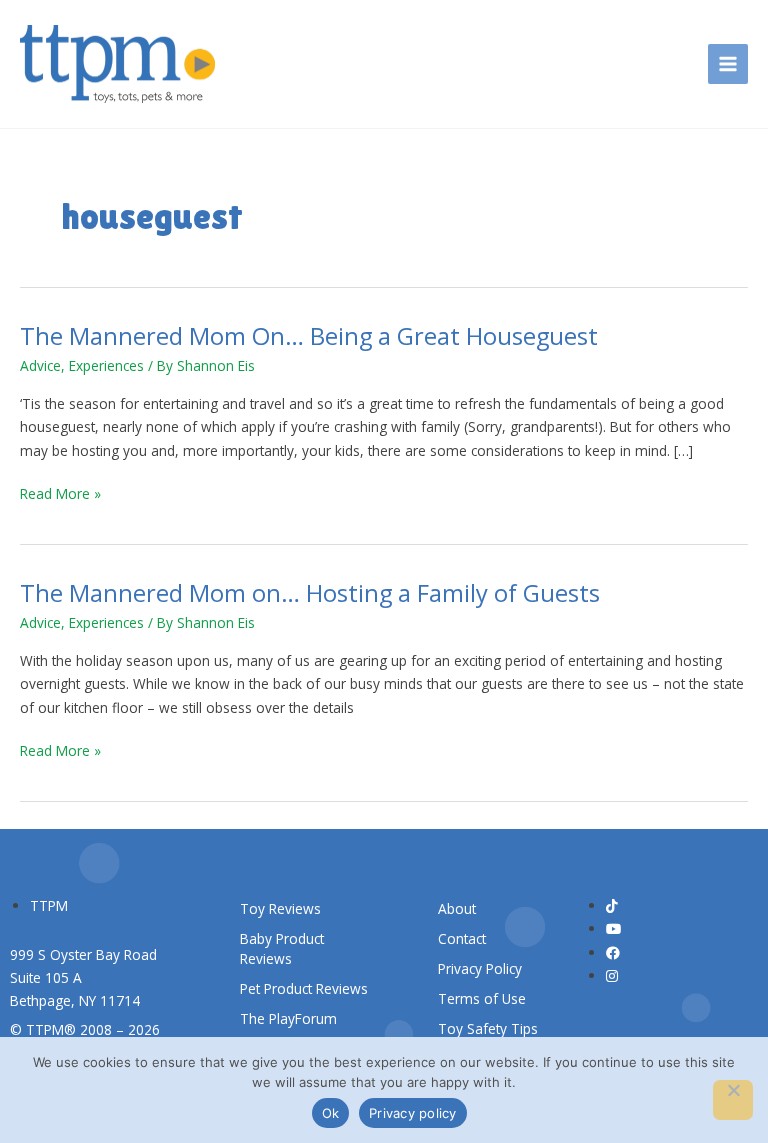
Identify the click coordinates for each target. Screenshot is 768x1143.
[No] (733, 1100)
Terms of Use (482, 998)
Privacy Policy (480, 968)
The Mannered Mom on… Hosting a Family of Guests (310, 593)
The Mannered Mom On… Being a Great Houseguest (309, 336)
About (457, 908)
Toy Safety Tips (488, 1028)
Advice (40, 365)
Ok (331, 1113)
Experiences (106, 365)
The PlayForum (288, 1018)
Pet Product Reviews (304, 988)
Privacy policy (413, 1113)
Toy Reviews (280, 908)
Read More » (60, 493)
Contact (462, 938)
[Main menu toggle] (728, 64)
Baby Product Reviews (282, 948)
